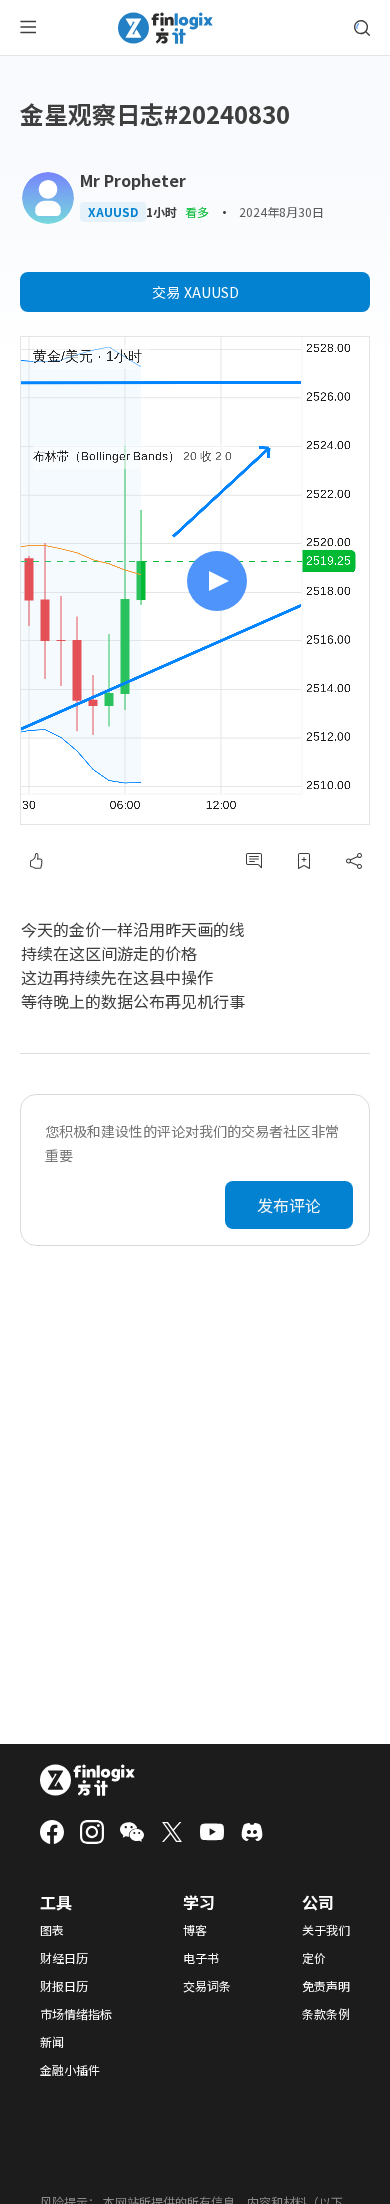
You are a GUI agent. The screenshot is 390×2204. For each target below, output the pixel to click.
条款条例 (326, 2014)
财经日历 (64, 1958)
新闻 (52, 2042)
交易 (195, 292)
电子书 (201, 1958)
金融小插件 (70, 2070)
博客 (195, 1930)
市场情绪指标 (76, 2014)
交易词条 (207, 1986)
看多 (197, 211)
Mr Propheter (133, 180)
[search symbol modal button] (362, 28)
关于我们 (326, 1930)
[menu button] (28, 28)
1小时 (161, 212)
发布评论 (289, 1205)
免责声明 (326, 1986)
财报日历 (64, 1986)
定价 (314, 1958)
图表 (52, 1930)
